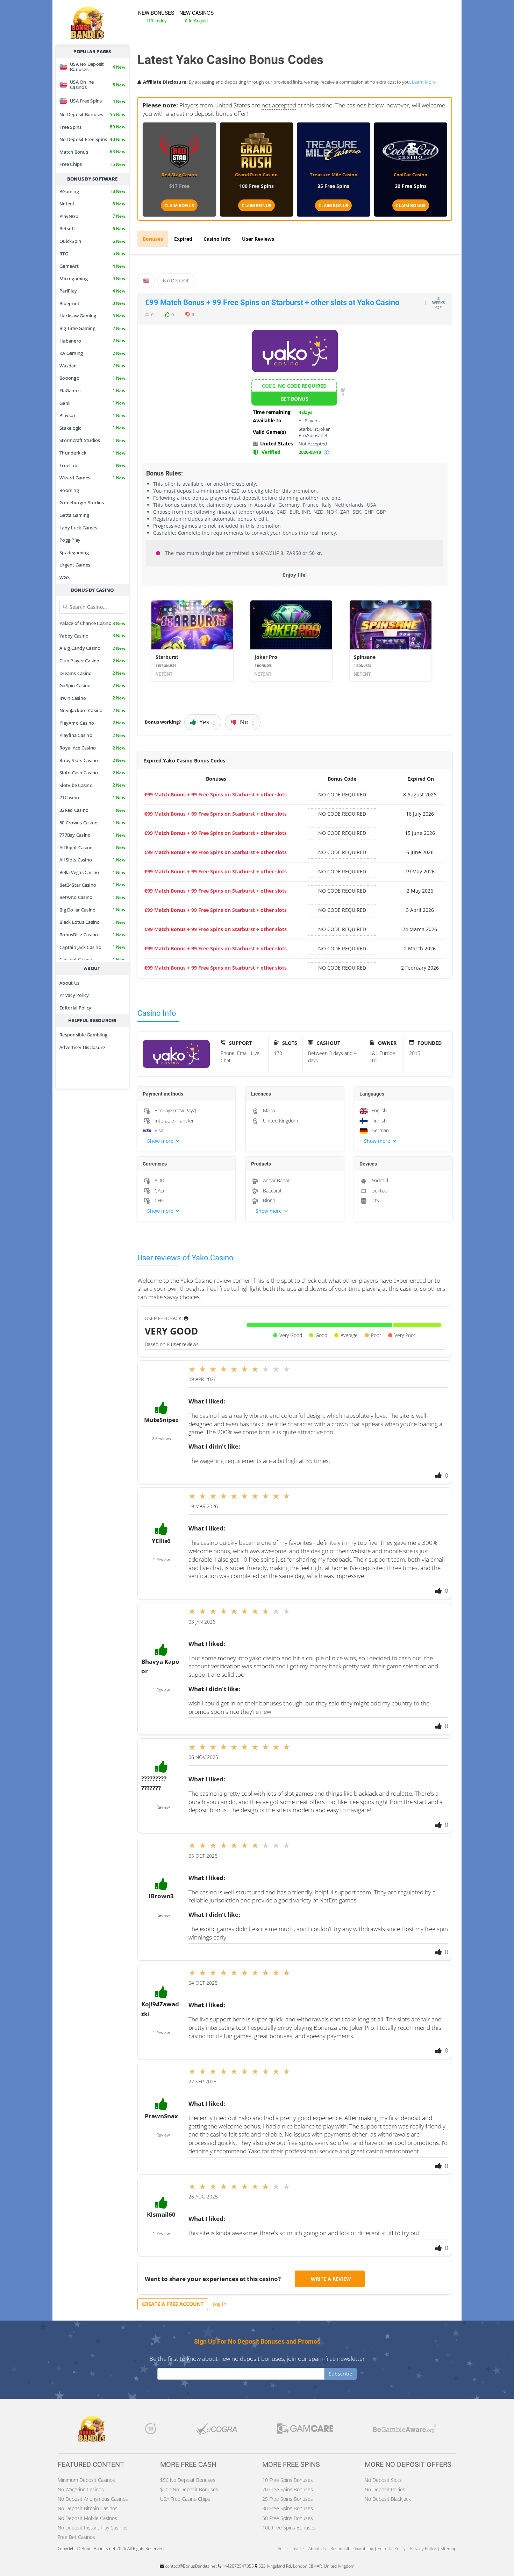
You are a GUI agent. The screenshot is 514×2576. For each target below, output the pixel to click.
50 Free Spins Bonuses (288, 2518)
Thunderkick (92, 453)
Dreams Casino (92, 673)
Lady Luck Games (78, 528)
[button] (186, 1141)
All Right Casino (92, 847)
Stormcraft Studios (92, 440)
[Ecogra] (217, 2430)
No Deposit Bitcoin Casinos (88, 2508)
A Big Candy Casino (92, 648)
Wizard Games (92, 478)
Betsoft (92, 228)
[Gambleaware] (405, 2430)
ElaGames (92, 390)
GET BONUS (294, 399)
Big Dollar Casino (92, 910)
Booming (69, 490)
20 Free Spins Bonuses (288, 2489)
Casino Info (217, 239)
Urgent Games (75, 565)
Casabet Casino (92, 959)
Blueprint (92, 303)
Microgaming (92, 279)
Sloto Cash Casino (92, 773)
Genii (92, 403)
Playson (92, 415)
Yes (207, 722)
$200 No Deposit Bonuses (189, 2489)
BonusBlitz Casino (92, 935)
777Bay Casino (92, 835)
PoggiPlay (70, 540)
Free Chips (92, 164)
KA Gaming (92, 353)
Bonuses (153, 239)
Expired (183, 239)
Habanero (92, 341)
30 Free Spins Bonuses (288, 2508)
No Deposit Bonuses (92, 114)
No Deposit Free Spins (92, 139)
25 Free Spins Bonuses (288, 2499)
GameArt (92, 266)
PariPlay (92, 291)
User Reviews (258, 239)
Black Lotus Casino (92, 922)
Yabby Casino (92, 636)
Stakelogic (92, 428)
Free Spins (92, 127)
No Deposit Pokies (385, 2489)
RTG (92, 254)
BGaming (92, 191)
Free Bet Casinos (76, 2537)
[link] (192, 641)
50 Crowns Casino (92, 823)
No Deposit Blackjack (388, 2499)
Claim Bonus (179, 206)
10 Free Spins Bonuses (288, 2480)
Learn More (424, 82)
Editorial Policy (75, 1008)
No (247, 722)
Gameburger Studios (82, 502)
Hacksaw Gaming (92, 316)
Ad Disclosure (291, 2549)
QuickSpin (92, 241)
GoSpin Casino (92, 685)
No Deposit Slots (383, 2480)
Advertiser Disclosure (82, 1047)
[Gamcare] (305, 2430)
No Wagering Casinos (81, 2489)
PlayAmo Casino (92, 723)
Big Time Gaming (92, 328)
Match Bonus (92, 152)
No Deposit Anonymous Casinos (93, 2499)
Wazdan (92, 366)
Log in (220, 2304)
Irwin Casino (92, 698)
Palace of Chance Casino (92, 623)
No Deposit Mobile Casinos (87, 2518)
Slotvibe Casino (92, 785)
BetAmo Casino (92, 897)
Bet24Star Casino (92, 885)
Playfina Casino (92, 735)
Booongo (92, 378)
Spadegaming (74, 552)
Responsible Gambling (83, 1035)
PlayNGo (92, 216)
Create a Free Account (173, 2304)
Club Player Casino (92, 661)
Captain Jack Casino (92, 947)
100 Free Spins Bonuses (289, 2528)
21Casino (92, 797)
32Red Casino (92, 810)
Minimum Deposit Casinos (86, 2480)
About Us (69, 983)
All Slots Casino (92, 860)
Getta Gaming (74, 515)
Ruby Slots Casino (92, 760)
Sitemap (448, 2549)
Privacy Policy (74, 995)
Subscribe (340, 2374)
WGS (65, 577)
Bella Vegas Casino (92, 872)
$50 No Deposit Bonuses (188, 2480)
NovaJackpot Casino (92, 710)
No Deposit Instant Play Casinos (93, 2528)
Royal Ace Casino (92, 748)
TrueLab (92, 465)
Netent (92, 204)
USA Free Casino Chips (185, 2499)
